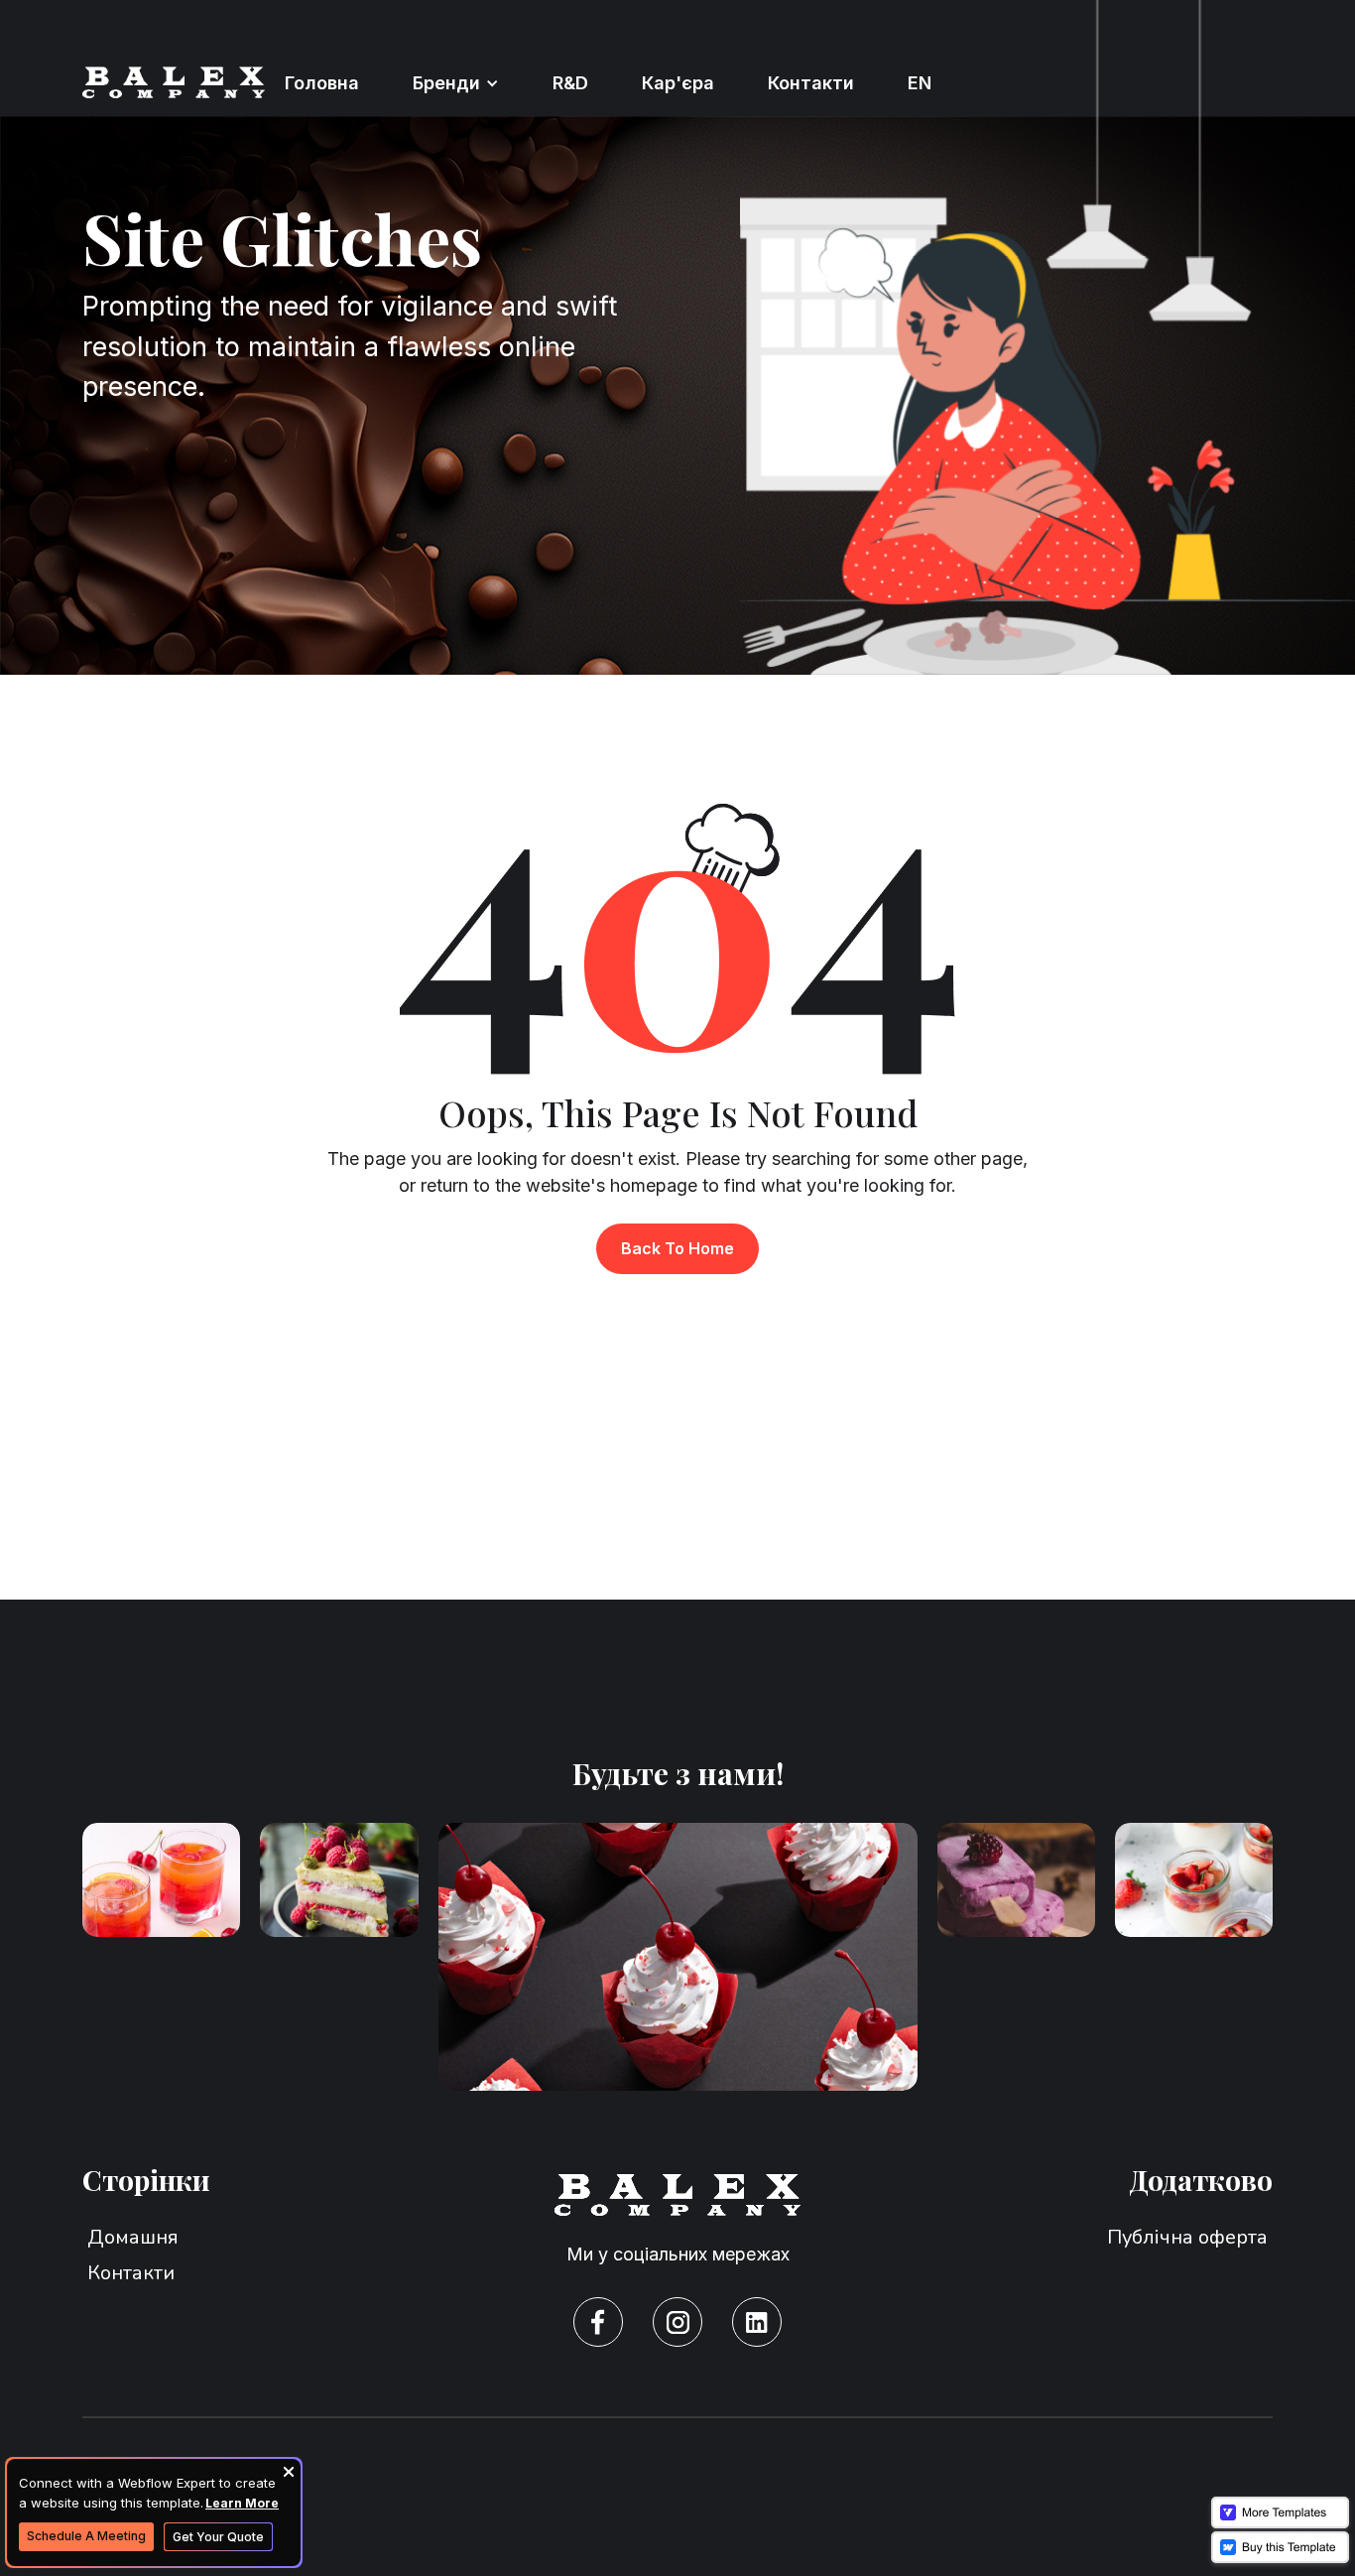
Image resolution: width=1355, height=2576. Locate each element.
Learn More (242, 2503)
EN (920, 83)
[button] (456, 83)
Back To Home (677, 1248)
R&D (570, 83)
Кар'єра (678, 83)
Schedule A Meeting (86, 2536)
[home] (174, 83)
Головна (322, 83)
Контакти (811, 83)
